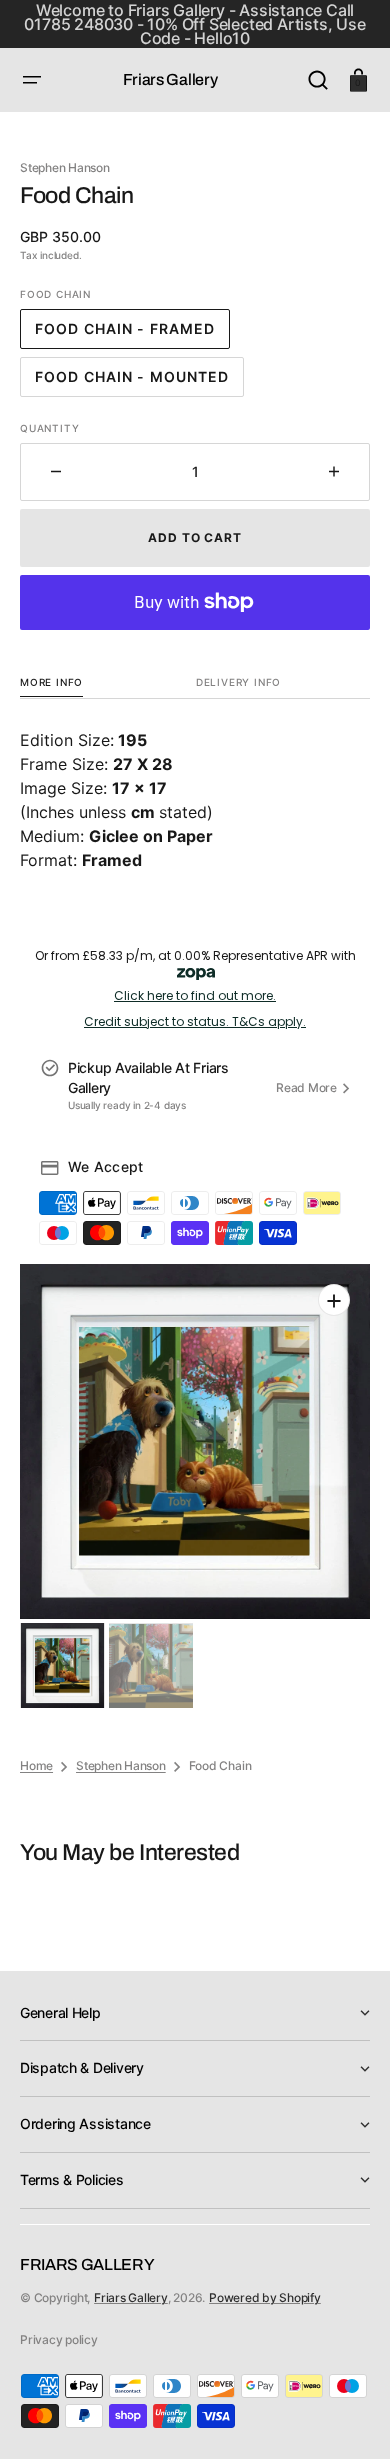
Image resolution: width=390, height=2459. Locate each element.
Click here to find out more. (195, 996)
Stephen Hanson (121, 1765)
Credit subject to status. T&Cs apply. (195, 1022)
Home (36, 1765)
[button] (32, 80)
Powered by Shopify (265, 2297)
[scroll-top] (347, 2416)
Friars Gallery (131, 2297)
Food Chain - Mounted (137, 382)
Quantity (49, 428)
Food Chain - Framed (132, 334)
